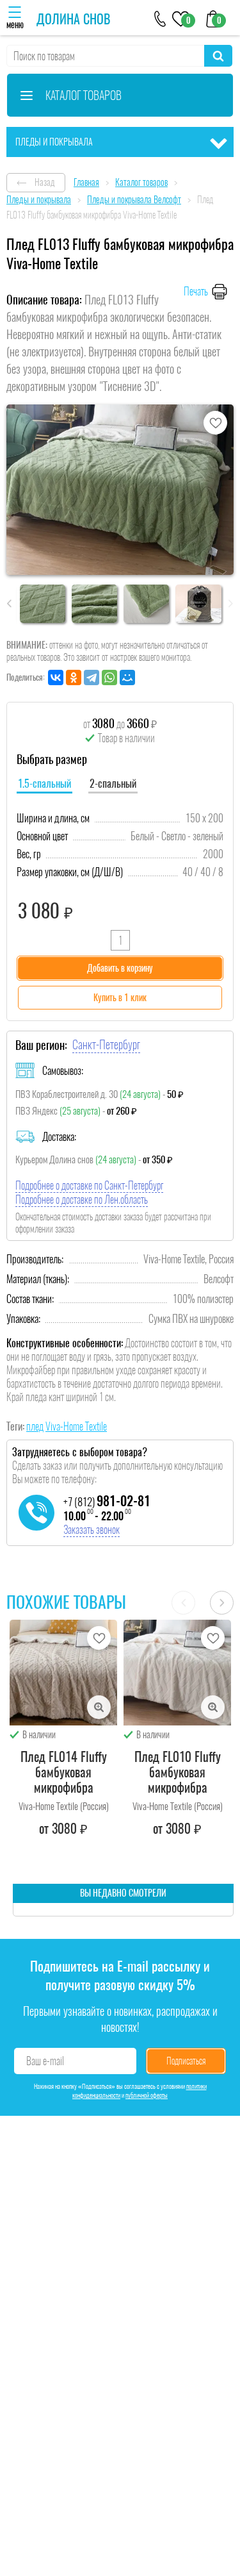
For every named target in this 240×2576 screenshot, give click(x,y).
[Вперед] (222, 1603)
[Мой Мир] (127, 677)
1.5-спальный (44, 784)
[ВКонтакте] (56, 677)
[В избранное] (215, 423)
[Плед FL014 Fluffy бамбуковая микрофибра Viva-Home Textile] (63, 1673)
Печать (196, 291)
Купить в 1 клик (120, 998)
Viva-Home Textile (76, 1426)
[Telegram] (92, 677)
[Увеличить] (99, 1707)
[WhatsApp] (109, 677)
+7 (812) (107, 1502)
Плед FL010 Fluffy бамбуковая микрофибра (178, 1772)
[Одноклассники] (74, 677)
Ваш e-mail (45, 2061)
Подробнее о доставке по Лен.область (82, 1200)
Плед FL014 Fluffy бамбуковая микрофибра (64, 1772)
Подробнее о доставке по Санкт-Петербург (89, 1185)
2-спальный (113, 784)
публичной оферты (147, 2095)
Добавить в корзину (120, 968)
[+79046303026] (160, 18)
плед (35, 1426)
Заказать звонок (92, 1530)
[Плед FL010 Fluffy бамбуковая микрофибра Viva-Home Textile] (177, 1673)
